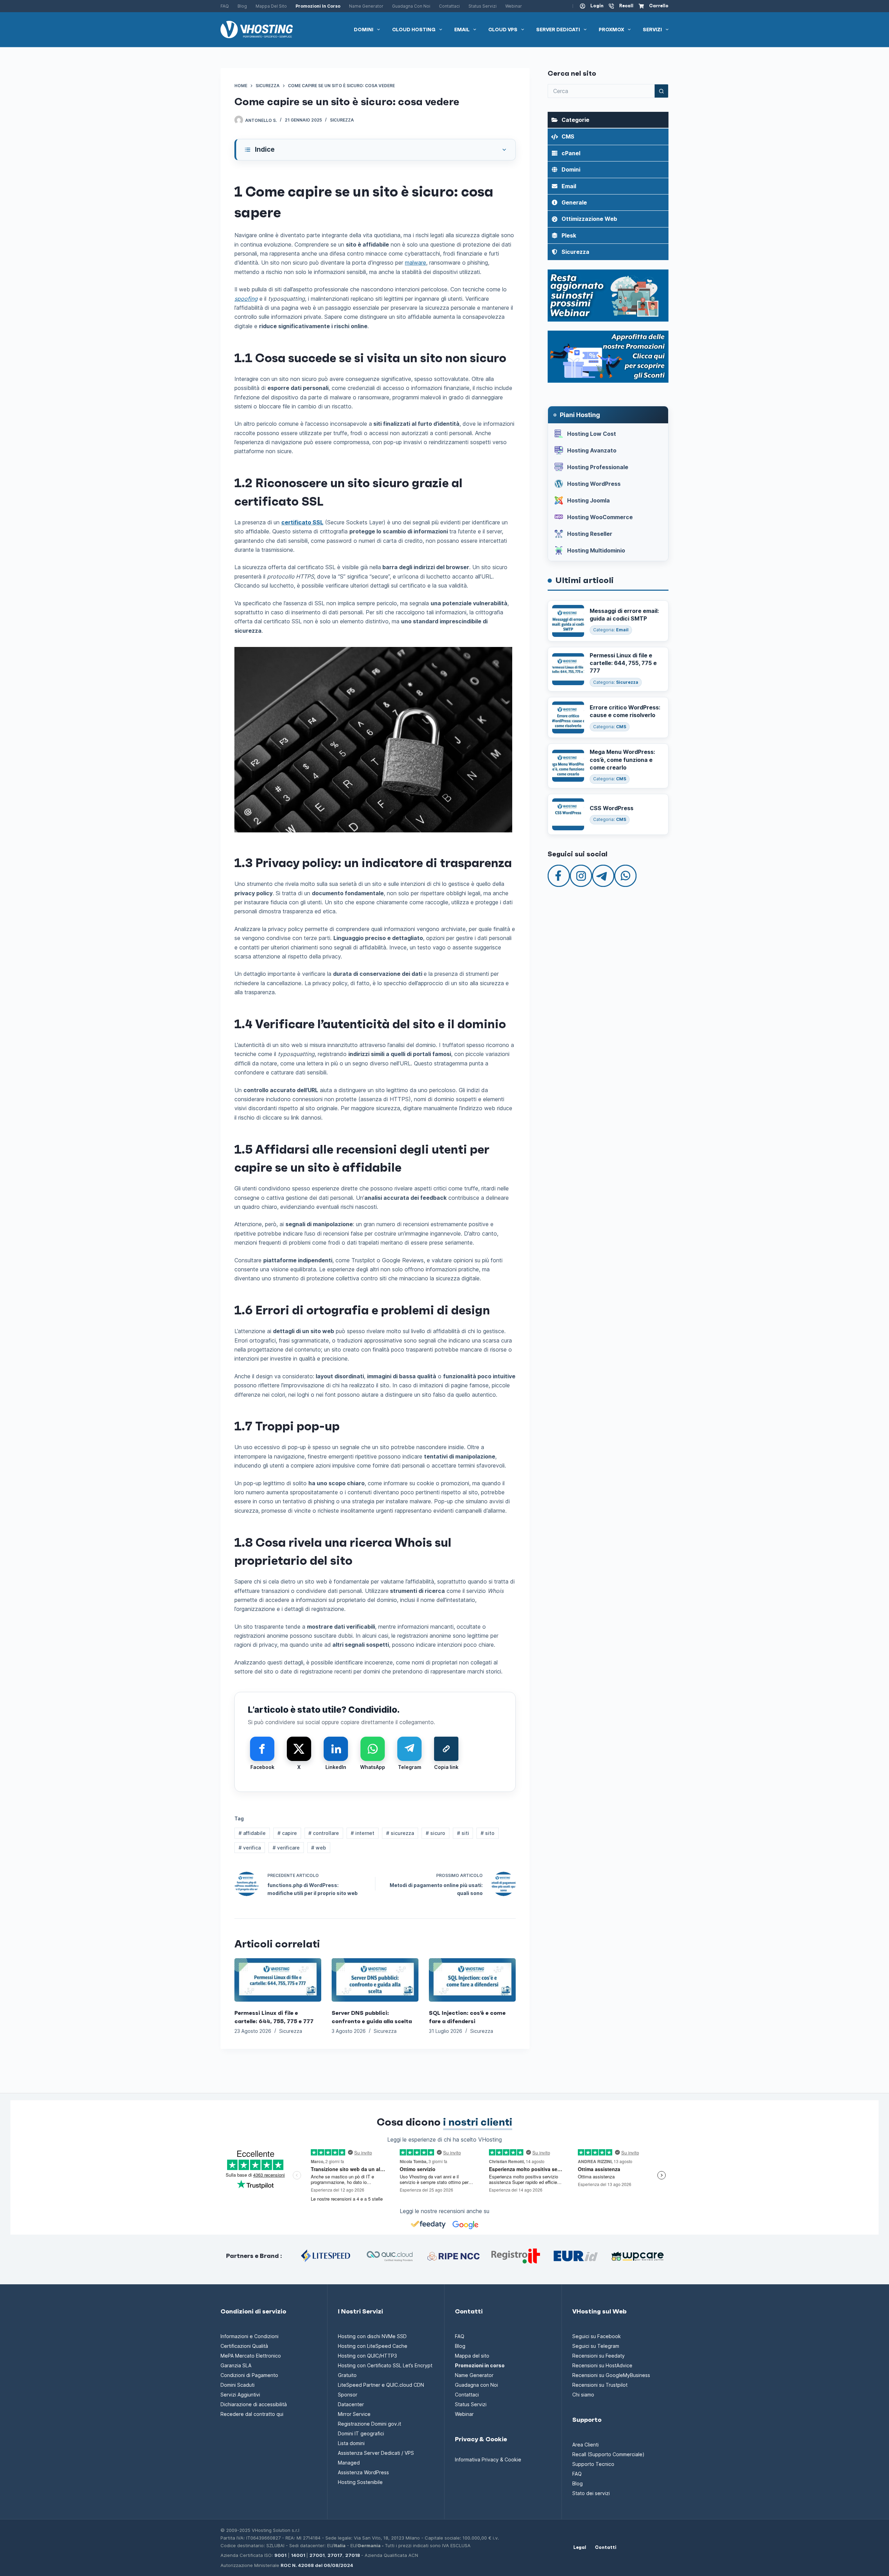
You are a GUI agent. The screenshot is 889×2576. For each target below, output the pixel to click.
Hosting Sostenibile (360, 2482)
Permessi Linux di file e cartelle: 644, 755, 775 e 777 (623, 663)
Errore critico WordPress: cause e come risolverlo (625, 711)
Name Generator (366, 6)
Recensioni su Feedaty (599, 2356)
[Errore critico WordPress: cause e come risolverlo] (568, 717)
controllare (324, 1833)
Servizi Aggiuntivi (240, 2395)
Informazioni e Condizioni (250, 2336)
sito (488, 1833)
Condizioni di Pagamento (249, 2375)
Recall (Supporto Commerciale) (608, 2454)
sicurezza (400, 1833)
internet (363, 1833)
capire (287, 1833)
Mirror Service (354, 2414)
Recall (626, 6)
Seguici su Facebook (597, 2336)
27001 (317, 2555)
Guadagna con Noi (411, 6)
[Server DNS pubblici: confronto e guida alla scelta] (375, 1980)
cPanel (571, 153)
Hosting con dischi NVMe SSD (372, 2336)
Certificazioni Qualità (244, 2346)
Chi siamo (583, 2395)
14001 (298, 2555)
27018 (353, 2555)
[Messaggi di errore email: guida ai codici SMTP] (568, 621)
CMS (568, 136)
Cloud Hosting (414, 30)
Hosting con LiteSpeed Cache (373, 2346)
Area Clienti (585, 2445)
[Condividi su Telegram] (409, 1749)
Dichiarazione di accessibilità (254, 2404)
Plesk (569, 235)
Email (462, 30)
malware (416, 263)
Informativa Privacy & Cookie (488, 2459)
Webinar (514, 6)
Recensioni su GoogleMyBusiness (611, 2375)
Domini (364, 30)
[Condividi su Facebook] (262, 1749)
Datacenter (351, 2404)
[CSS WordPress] (568, 814)
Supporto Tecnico (593, 2464)
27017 (335, 2555)
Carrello (659, 6)
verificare (286, 1848)
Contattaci (449, 6)
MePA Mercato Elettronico (251, 2356)
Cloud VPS (503, 30)
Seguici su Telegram (596, 2346)
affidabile (252, 1833)
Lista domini (351, 2443)
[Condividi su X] (299, 1749)
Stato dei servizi (591, 2493)
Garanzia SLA (236, 2365)
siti (463, 1833)
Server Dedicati (558, 30)
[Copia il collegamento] (446, 1749)
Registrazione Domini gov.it (369, 2424)
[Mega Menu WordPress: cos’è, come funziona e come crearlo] (568, 766)
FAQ (225, 6)
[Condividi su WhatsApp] (373, 1749)
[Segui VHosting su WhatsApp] (625, 875)
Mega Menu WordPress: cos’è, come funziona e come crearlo (622, 760)
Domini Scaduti (238, 2385)
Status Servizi (483, 6)
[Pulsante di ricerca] (662, 91)
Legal (580, 2548)
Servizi (652, 30)
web (319, 1848)
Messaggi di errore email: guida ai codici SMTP (624, 615)
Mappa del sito (271, 6)
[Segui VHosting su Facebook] (559, 875)
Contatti (606, 2548)
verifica (250, 1848)
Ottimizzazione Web (589, 219)
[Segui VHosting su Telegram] (603, 875)
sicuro (435, 1833)
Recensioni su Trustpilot (600, 2385)
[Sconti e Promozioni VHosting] (608, 356)
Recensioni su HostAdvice (602, 2365)
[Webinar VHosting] (608, 295)
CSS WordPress (612, 808)
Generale (574, 202)
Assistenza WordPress (363, 2472)
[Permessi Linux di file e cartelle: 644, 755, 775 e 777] (278, 1980)
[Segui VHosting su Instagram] (581, 875)
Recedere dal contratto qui (252, 2414)
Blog (242, 6)
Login (597, 6)
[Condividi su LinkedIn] (336, 1749)
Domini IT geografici (361, 2433)
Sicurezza (342, 120)
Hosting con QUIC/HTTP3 (367, 2356)
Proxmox (611, 30)
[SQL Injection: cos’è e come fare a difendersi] (472, 1980)
